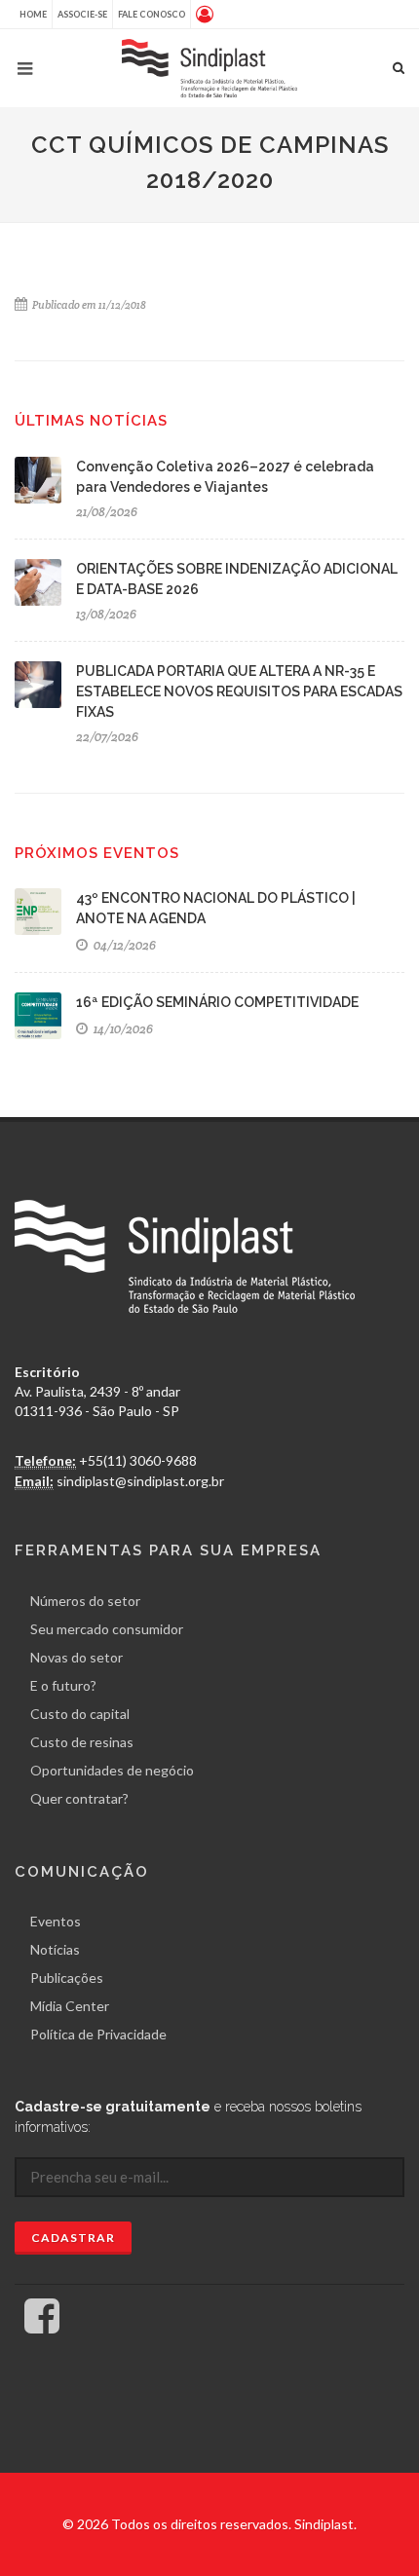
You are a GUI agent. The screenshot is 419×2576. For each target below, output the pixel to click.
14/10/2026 (122, 1029)
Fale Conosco (152, 14)
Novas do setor (76, 1657)
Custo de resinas (82, 1742)
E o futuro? (63, 1685)
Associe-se (82, 14)
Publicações (67, 1978)
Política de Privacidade (98, 2034)
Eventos (56, 1921)
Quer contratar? (79, 1798)
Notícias (55, 1949)
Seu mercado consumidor (107, 1629)
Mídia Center (70, 2006)
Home (33, 14)
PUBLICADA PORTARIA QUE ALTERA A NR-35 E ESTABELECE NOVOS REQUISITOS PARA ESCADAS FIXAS (239, 691)
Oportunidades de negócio (112, 1770)
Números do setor (85, 1601)
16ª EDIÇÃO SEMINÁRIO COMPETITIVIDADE (217, 1002)
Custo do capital (80, 1714)
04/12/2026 (123, 945)
